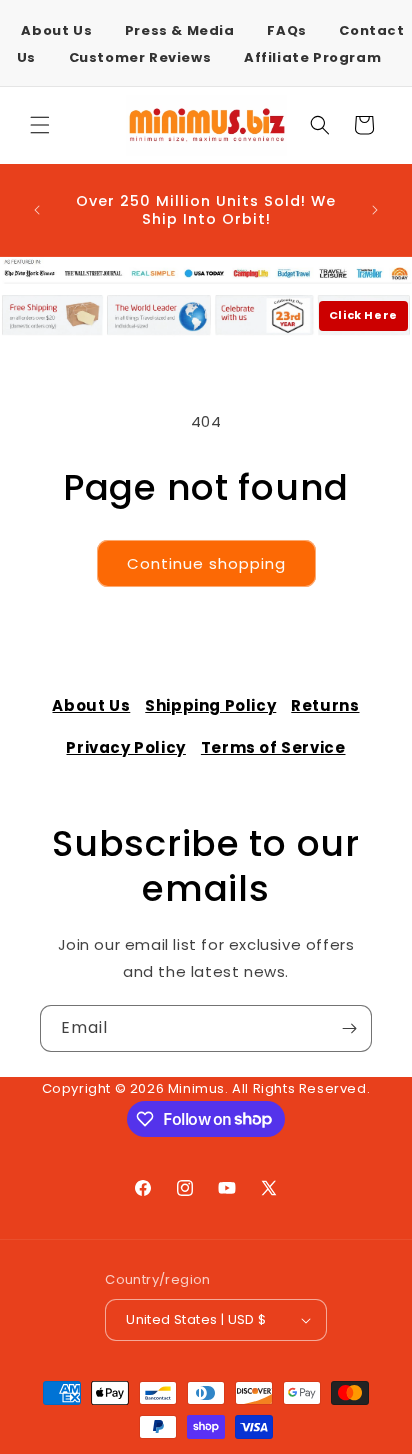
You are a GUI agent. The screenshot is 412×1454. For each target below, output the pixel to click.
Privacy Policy (125, 747)
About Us (56, 30)
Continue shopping (206, 563)
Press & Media (180, 30)
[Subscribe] (349, 1028)
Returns (325, 705)
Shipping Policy (210, 705)
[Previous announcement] (37, 210)
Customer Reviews (140, 57)
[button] (40, 125)
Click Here (363, 315)
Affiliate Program (312, 57)
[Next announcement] (375, 210)
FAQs (286, 30)
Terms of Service (273, 747)
